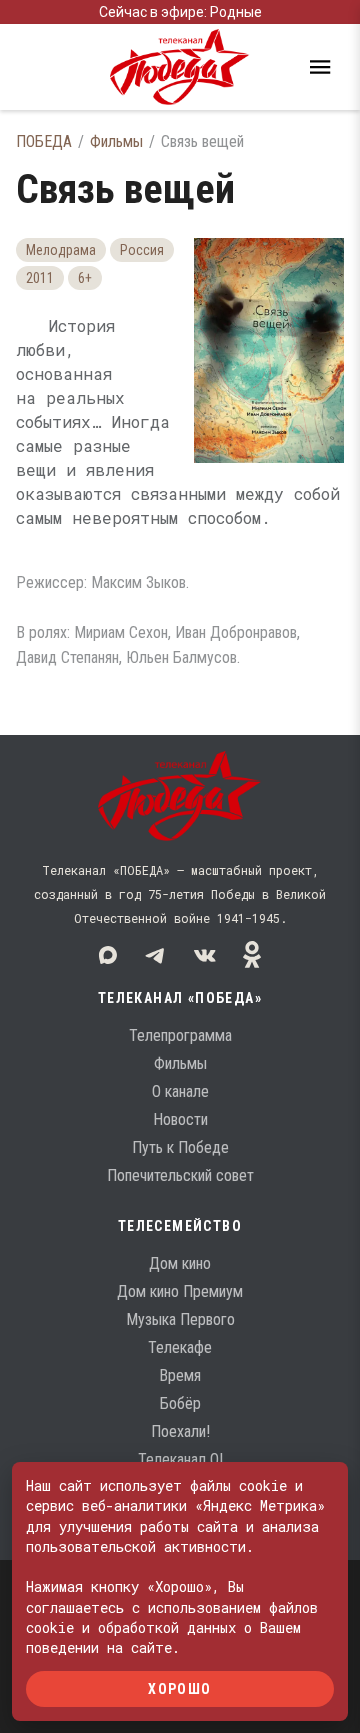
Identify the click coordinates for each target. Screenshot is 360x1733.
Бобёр (180, 1403)
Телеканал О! (180, 1459)
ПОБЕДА (44, 141)
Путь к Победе (180, 1147)
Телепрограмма (180, 1035)
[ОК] (252, 955)
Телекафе (180, 1347)
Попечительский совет (180, 1175)
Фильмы (116, 141)
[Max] (108, 955)
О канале (180, 1091)
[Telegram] (156, 955)
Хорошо (179, 1688)
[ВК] (204, 955)
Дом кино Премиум (180, 1291)
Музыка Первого (180, 1319)
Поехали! (180, 1431)
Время (180, 1375)
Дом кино (180, 1263)
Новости (180, 1119)
